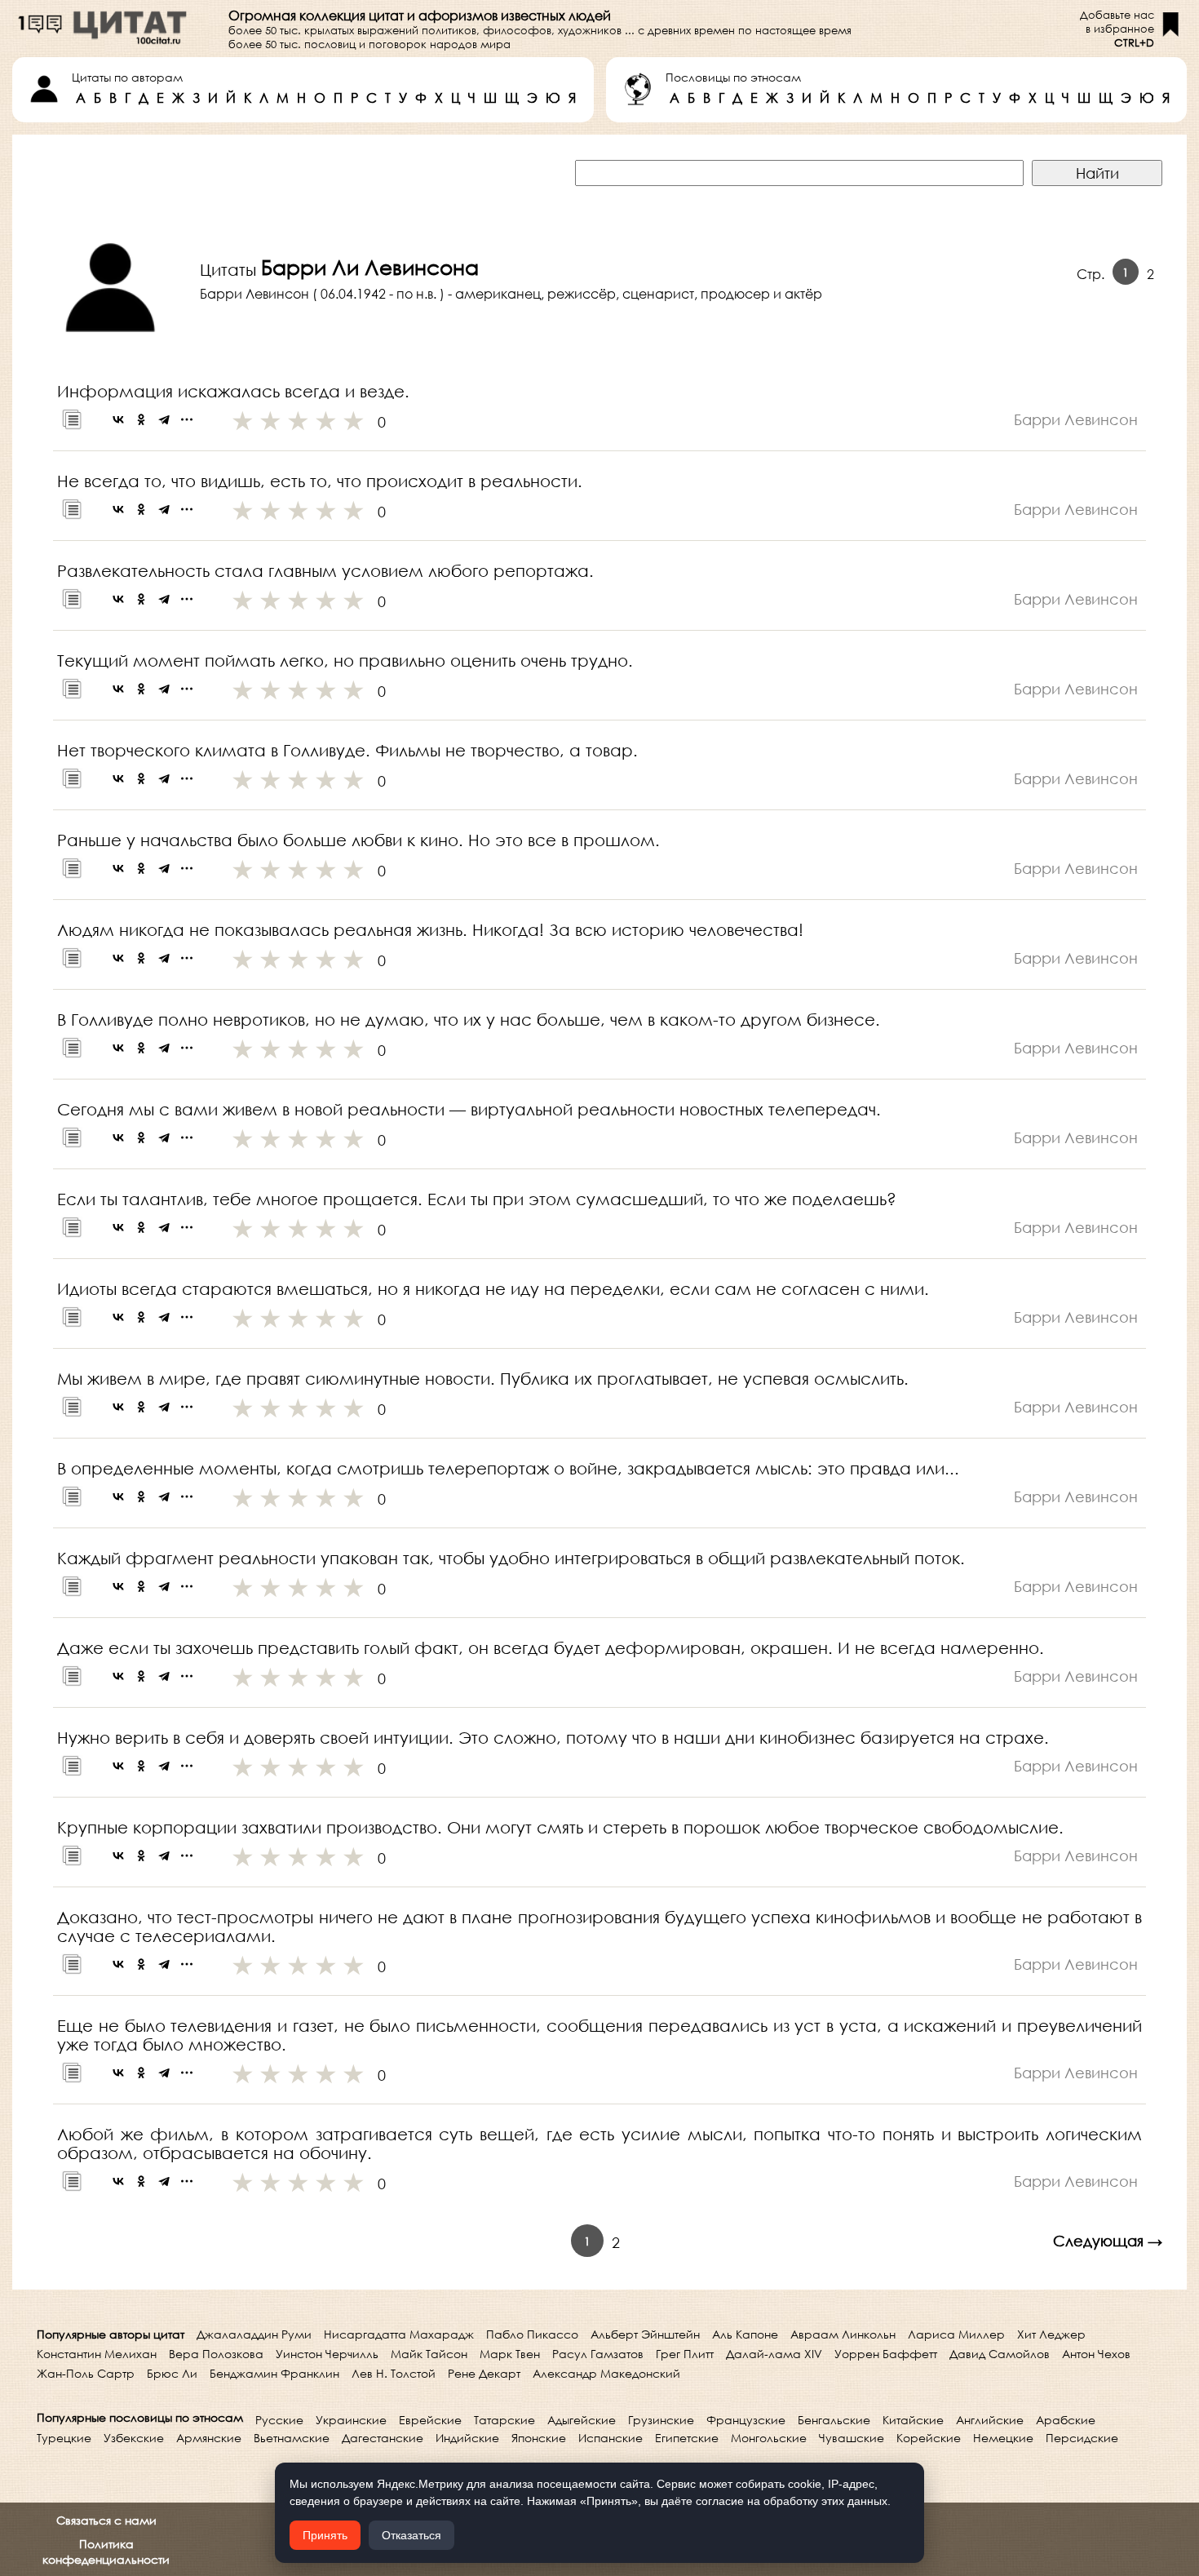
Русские (279, 2420)
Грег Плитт (685, 2354)
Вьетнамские (292, 2438)
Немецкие (1003, 2438)
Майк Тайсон (429, 2354)
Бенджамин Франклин (274, 2373)
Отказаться (411, 2535)
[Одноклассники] (141, 419)
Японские (539, 2438)
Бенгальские (834, 2420)
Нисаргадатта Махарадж (399, 2334)
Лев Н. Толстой (394, 2373)
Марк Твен (510, 2354)
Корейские (929, 2438)
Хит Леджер (1051, 2334)
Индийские (467, 2438)
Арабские (1066, 2420)
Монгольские (769, 2438)
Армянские (209, 2438)
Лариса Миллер (956, 2334)
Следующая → (1108, 2241)
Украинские (351, 2420)
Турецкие (64, 2438)
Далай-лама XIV (774, 2354)
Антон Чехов (1096, 2354)
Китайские (913, 2420)
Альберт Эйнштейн (645, 2334)
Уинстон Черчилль (327, 2354)
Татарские (504, 2420)
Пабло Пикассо (532, 2334)
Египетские (687, 2438)
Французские (746, 2420)
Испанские (611, 2438)
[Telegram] (164, 419)
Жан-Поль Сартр (86, 2373)
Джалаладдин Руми (254, 2334)
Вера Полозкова (216, 2354)
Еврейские (430, 2420)
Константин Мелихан (97, 2354)
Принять (325, 2535)
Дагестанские (383, 2438)
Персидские (1082, 2438)
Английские (990, 2420)
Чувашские (852, 2438)
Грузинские (661, 2420)
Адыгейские (582, 2420)
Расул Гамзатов (598, 2354)
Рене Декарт (484, 2373)
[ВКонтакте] (118, 419)
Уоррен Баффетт (886, 2354)
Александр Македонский (606, 2373)
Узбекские (134, 2438)
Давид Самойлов (1000, 2354)
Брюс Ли (172, 2373)
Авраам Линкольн (843, 2334)
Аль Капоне (745, 2334)
